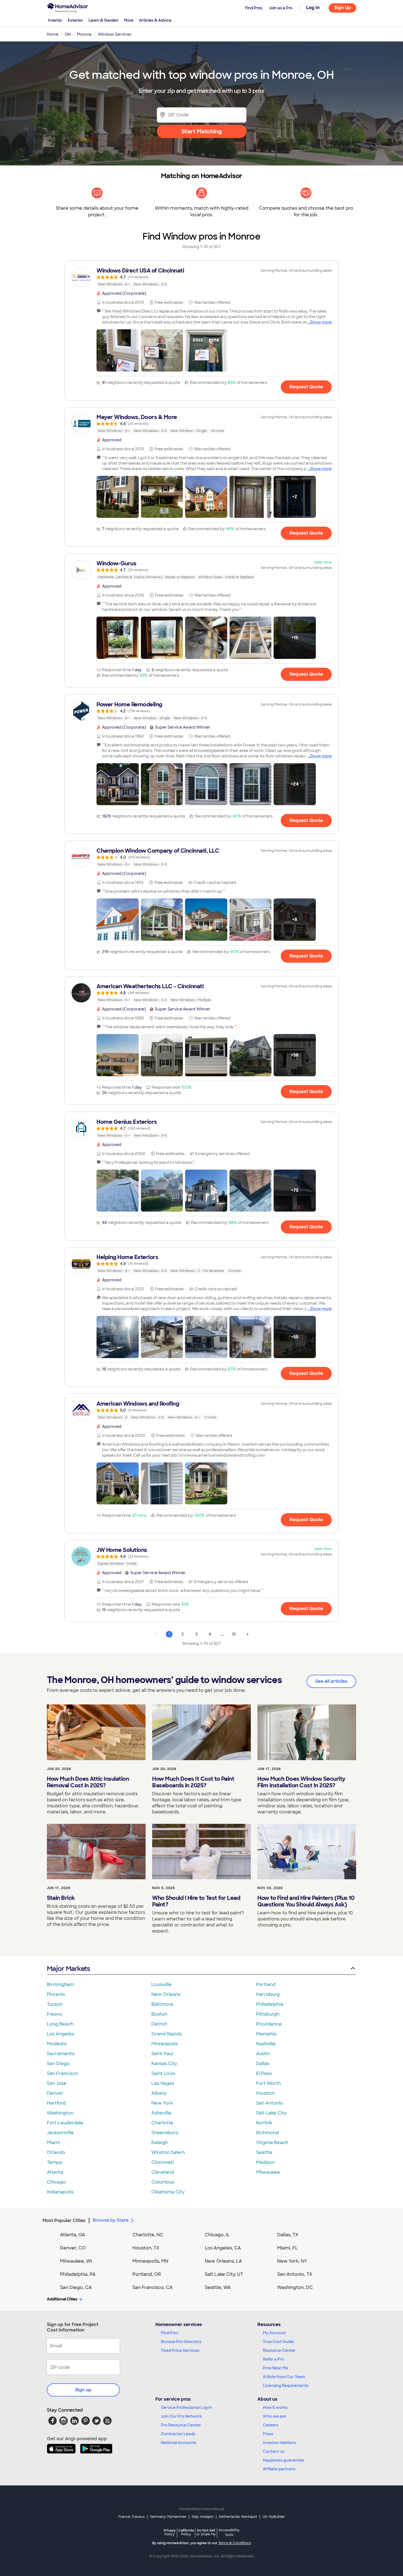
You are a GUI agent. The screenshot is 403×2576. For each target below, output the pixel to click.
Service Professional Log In (186, 2408)
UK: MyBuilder (274, 2517)
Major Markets (68, 1969)
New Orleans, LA (223, 2261)
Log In (313, 8)
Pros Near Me (276, 2368)
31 (234, 1634)
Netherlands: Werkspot (238, 2517)
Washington (60, 2113)
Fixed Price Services (180, 2350)
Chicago (56, 2182)
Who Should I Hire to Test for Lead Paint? (196, 1901)
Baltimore (162, 2004)
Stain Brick (61, 1898)
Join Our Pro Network (181, 2416)
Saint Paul (162, 2054)
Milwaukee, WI (76, 2261)
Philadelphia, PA (78, 2274)
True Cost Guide (278, 2342)
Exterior (75, 20)
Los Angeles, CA (223, 2248)
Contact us (274, 2451)
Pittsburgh (268, 2014)
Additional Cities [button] (62, 2299)
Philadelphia (270, 2004)
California (186, 2532)
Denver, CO (73, 2248)
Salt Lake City (271, 2113)
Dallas (263, 2064)
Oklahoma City (168, 2192)
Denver (55, 2093)
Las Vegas (163, 2083)
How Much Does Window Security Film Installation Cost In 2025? (301, 1782)
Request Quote (306, 387)
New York (162, 2103)
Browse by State (111, 2220)
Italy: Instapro (203, 2517)
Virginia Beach (272, 2143)
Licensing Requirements (286, 2386)
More (129, 20)
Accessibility (229, 2533)
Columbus (163, 2182)
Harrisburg (268, 1994)
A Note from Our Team (284, 2377)
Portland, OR (147, 2274)
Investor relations (279, 2443)
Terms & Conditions (235, 2543)
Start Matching (202, 131)
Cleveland (163, 2172)
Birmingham (60, 1984)
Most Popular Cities (64, 2220)
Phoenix (56, 1994)
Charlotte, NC (148, 2235)
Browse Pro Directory (181, 2342)
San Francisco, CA (153, 2287)
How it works (275, 2408)
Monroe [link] (84, 34)
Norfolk (264, 2123)
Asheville (161, 2113)
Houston (266, 2093)
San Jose (57, 2083)
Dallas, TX (288, 2235)
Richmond (267, 2133)
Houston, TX (146, 2248)
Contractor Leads (178, 2434)
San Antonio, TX (295, 2274)
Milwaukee (268, 2172)
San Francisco (63, 2073)
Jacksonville (60, 2133)
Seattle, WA (218, 2287)
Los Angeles (60, 2034)
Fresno (55, 2014)
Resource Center (279, 2350)
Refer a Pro (273, 2359)
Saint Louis (163, 2073)
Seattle (264, 2152)
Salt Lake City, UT (224, 2274)
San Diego (58, 2064)
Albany (159, 2093)
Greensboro (165, 2133)
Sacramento (61, 2054)
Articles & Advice (155, 20)
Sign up (83, 2390)
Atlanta (55, 2172)
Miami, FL (288, 2248)
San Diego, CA (76, 2287)
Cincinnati (163, 2162)
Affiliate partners (279, 2469)
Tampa (54, 2162)
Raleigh (160, 2143)
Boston (159, 2014)
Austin (263, 2054)
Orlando (56, 2152)
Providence (269, 2024)
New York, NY (292, 2261)
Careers (271, 2425)
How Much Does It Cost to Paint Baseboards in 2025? (193, 1782)
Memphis (266, 2034)
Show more (321, 322)
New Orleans (166, 1994)
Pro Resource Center (181, 2425)
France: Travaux (131, 2517)
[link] (201, 277)
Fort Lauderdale (65, 2123)
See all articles (331, 1681)
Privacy (170, 2532)
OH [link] (68, 34)
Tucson (55, 2004)
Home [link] (53, 34)
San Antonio (270, 2103)
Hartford (56, 2103)
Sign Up (343, 8)
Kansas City (164, 2064)
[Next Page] (248, 1634)
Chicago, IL (217, 2235)
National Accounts (179, 2443)
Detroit (159, 2024)
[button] (118, 350)
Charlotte (162, 2123)
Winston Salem (168, 2152)
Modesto (57, 2044)
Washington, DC (295, 2287)
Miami (53, 2143)
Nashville (266, 2044)
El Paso (264, 2073)
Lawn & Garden (103, 20)
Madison (265, 2162)
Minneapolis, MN (150, 2261)
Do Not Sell (206, 2532)
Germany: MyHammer (168, 2517)
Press (268, 2434)
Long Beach (60, 2024)
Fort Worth (268, 2083)
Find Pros (170, 2333)
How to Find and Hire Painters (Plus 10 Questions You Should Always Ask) (306, 1901)
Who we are (274, 2416)
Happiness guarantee (283, 2460)
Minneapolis (165, 2044)
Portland (266, 1984)
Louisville (161, 1984)
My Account (274, 2333)
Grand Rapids (167, 2034)
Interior (55, 20)
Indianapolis (60, 2192)
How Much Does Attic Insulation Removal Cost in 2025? (88, 1782)
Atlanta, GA (73, 2235)
